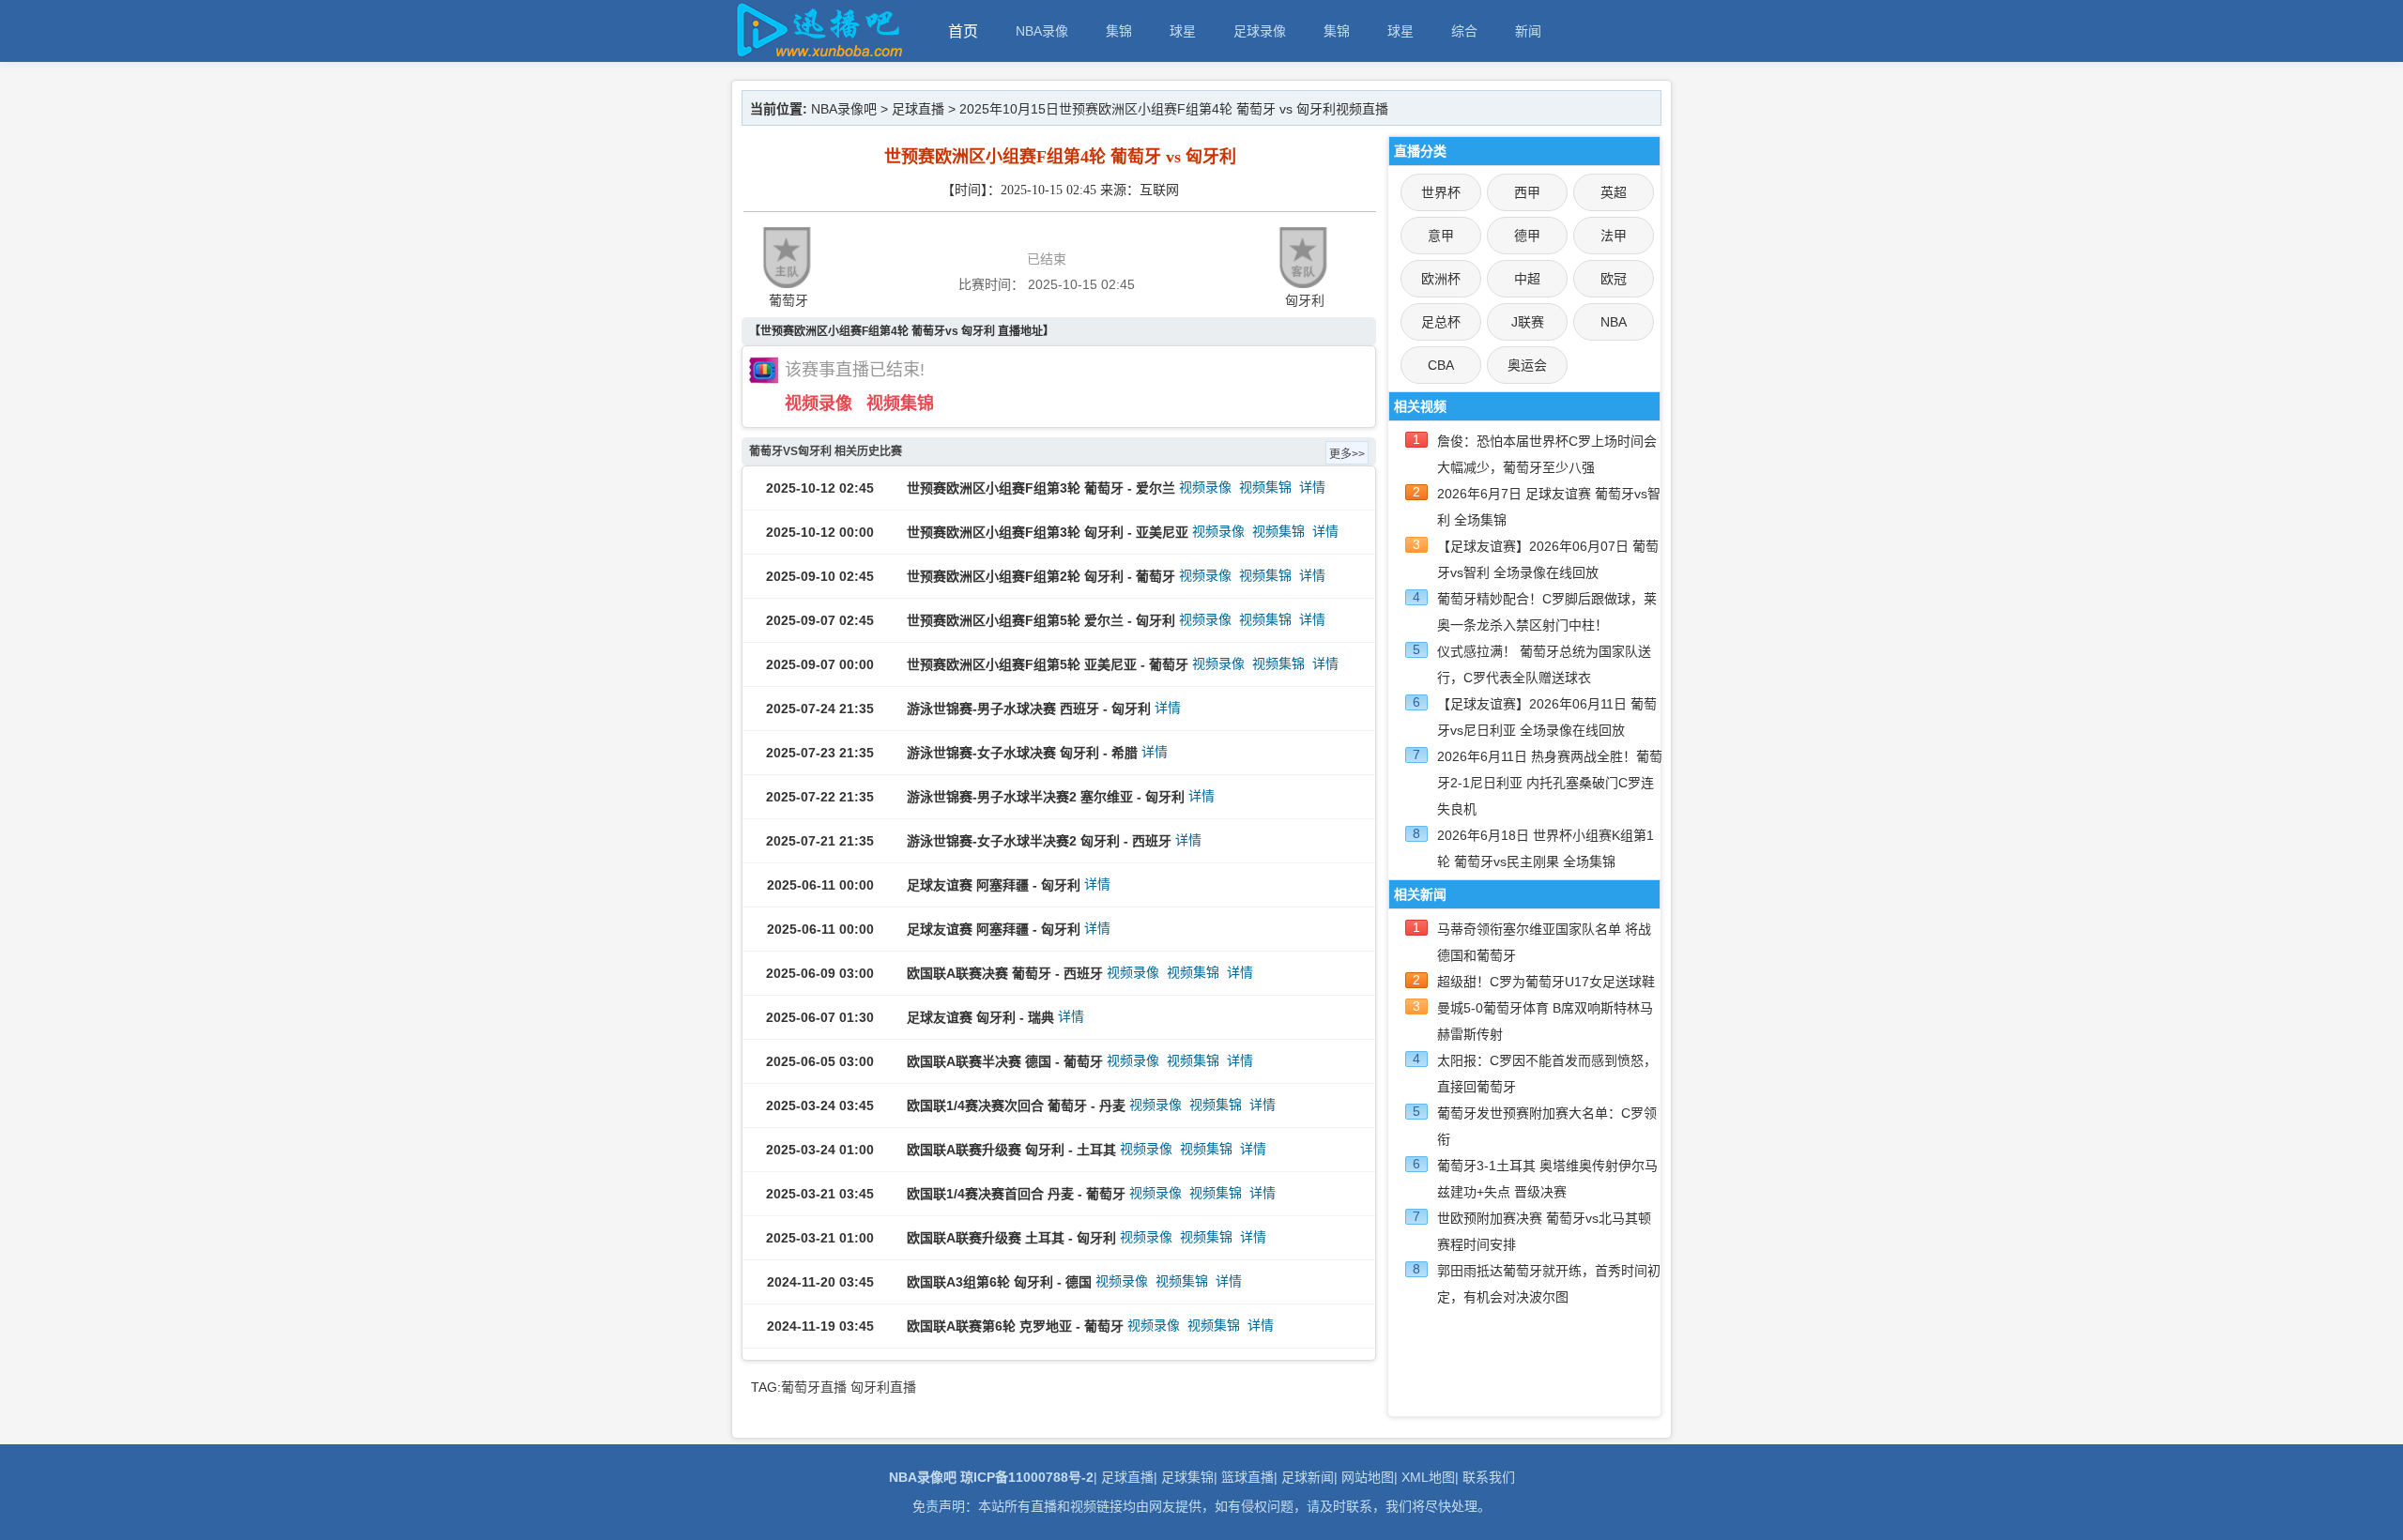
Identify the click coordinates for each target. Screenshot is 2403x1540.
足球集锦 (1187, 1477)
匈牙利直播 (883, 1387)
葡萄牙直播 (814, 1387)
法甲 (1614, 236)
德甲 (1527, 236)
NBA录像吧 (844, 109)
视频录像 (819, 404)
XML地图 (1428, 1477)
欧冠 (1614, 279)
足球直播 (918, 109)
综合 (1464, 31)
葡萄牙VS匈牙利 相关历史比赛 (826, 451)
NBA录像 (1042, 31)
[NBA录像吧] (817, 53)
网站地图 (1368, 1477)
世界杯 (1441, 192)
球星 (1183, 31)
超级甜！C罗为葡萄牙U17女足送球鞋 (1546, 982)
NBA (1614, 322)
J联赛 (1528, 322)
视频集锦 (900, 404)
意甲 (1441, 236)
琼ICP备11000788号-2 (1027, 1477)
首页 (963, 31)
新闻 (1528, 31)
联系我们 (1489, 1477)
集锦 (1119, 31)
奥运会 (1527, 365)
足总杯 (1441, 322)
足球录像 (1260, 31)
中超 (1527, 279)
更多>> (1347, 454)
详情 (1312, 487)
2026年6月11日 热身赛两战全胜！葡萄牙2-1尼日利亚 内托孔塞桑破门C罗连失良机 (1550, 783)
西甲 (1527, 192)
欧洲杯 (1441, 279)
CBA (1441, 365)
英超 (1614, 192)
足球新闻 (1308, 1477)
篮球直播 (1247, 1477)
